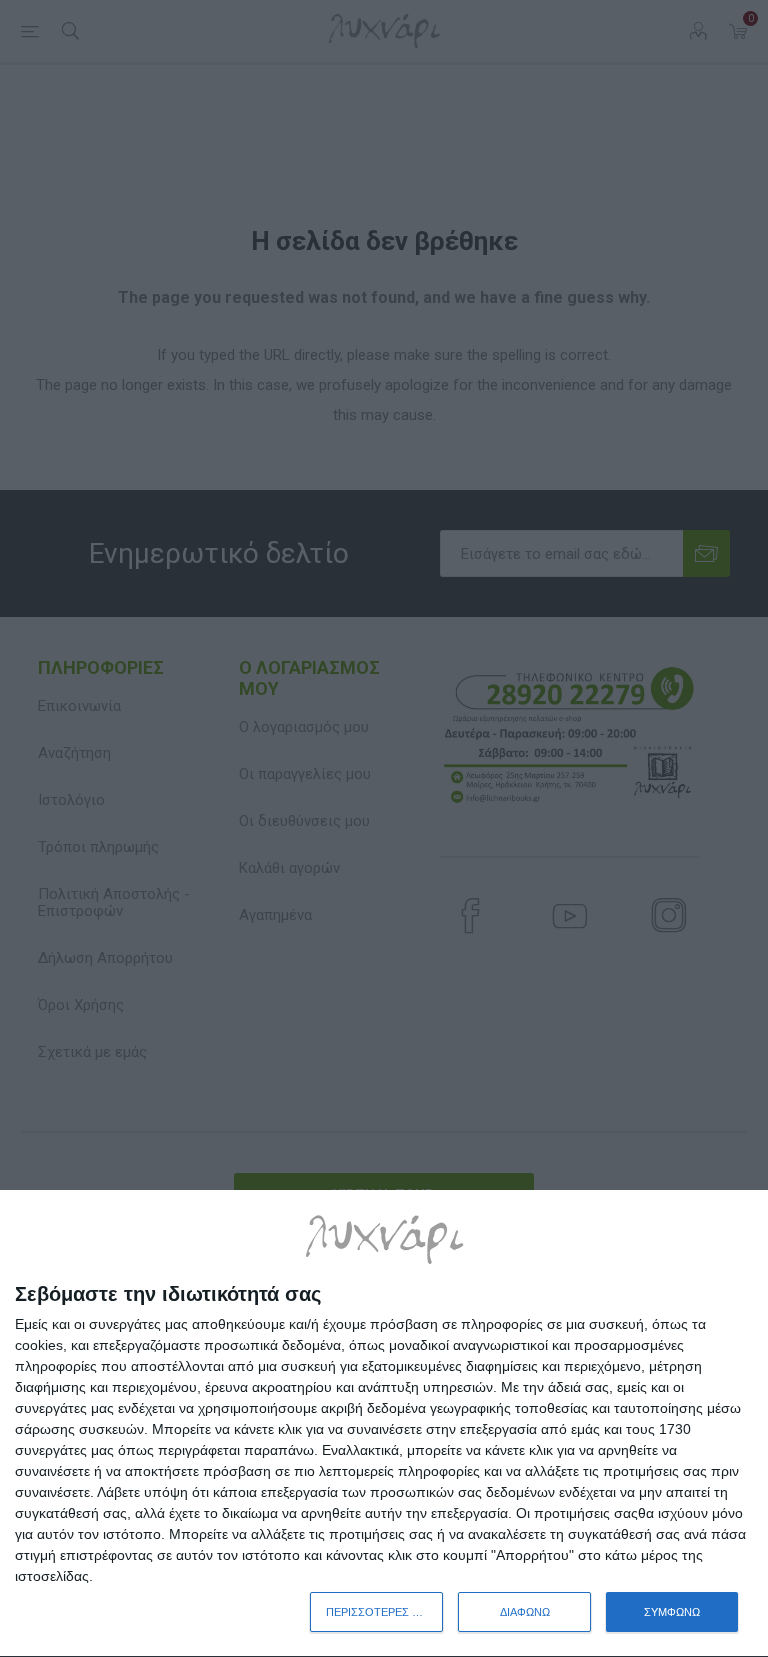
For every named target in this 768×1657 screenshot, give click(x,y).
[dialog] (384, 1424)
